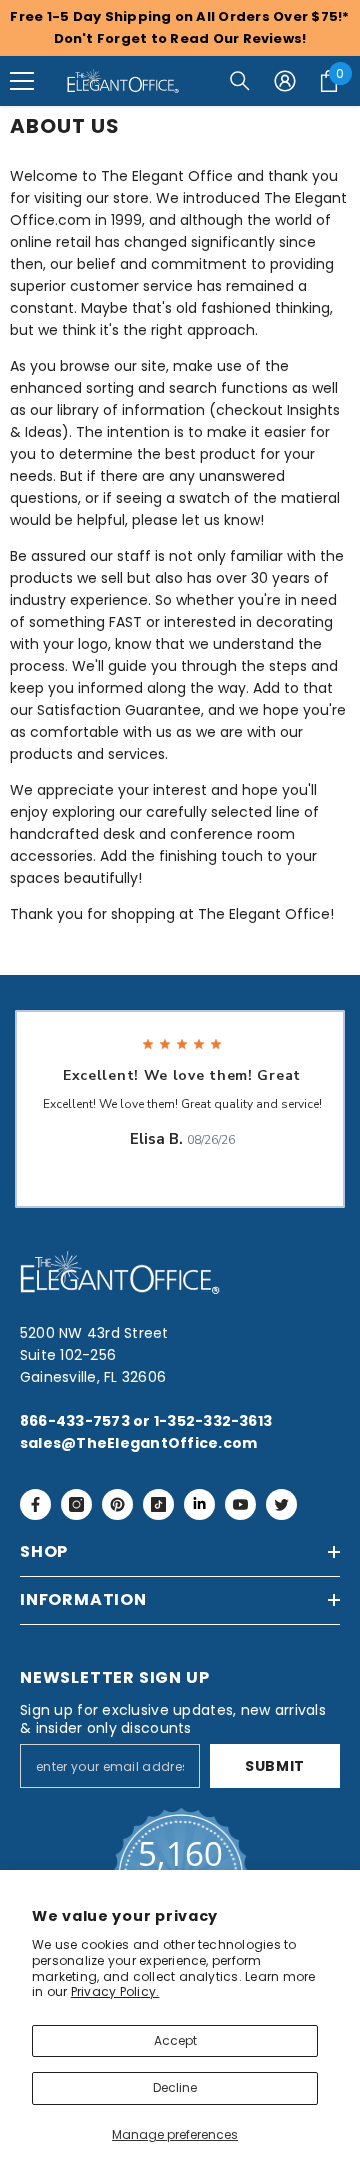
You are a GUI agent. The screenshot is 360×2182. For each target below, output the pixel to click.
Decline (175, 2087)
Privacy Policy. (115, 1991)
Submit (275, 1766)
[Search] (240, 81)
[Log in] (285, 81)
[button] (22, 81)
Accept (175, 2040)
